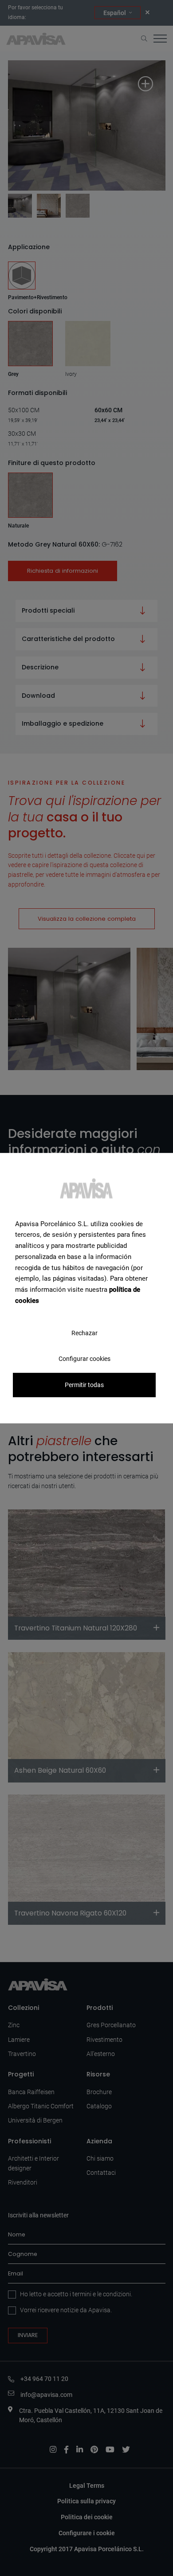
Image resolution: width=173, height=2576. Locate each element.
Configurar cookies (85, 1358)
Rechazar (85, 1333)
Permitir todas (84, 1385)
